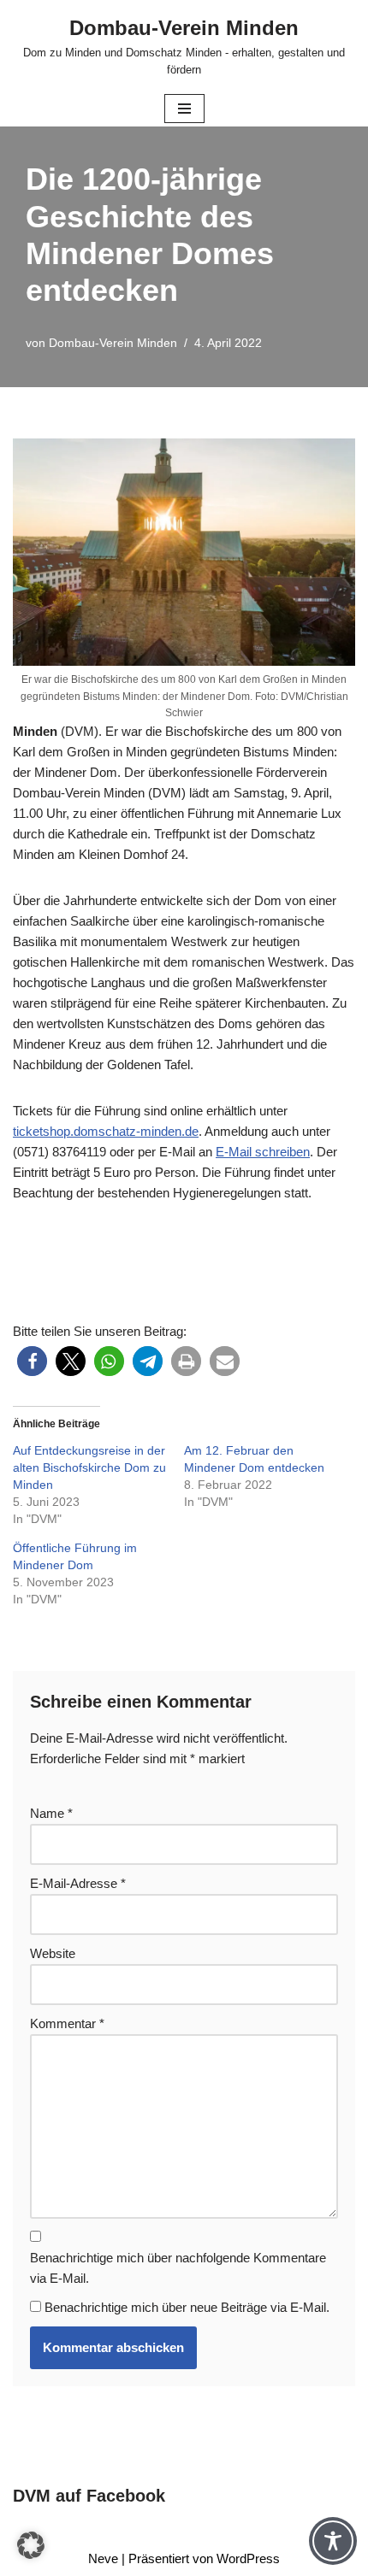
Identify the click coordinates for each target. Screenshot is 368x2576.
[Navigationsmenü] (184, 109)
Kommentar (67, 2023)
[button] (32, 1361)
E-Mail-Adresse (78, 1883)
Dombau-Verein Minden (113, 343)
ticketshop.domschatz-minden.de (106, 1131)
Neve (103, 2558)
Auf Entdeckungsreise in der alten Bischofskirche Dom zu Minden (89, 1467)
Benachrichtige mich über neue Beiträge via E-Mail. (187, 2307)
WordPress (248, 2558)
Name (51, 1813)
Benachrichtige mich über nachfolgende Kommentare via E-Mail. (178, 2268)
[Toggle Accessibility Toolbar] (333, 2541)
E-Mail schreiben (263, 1152)
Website (53, 1953)
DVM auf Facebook (89, 2496)
